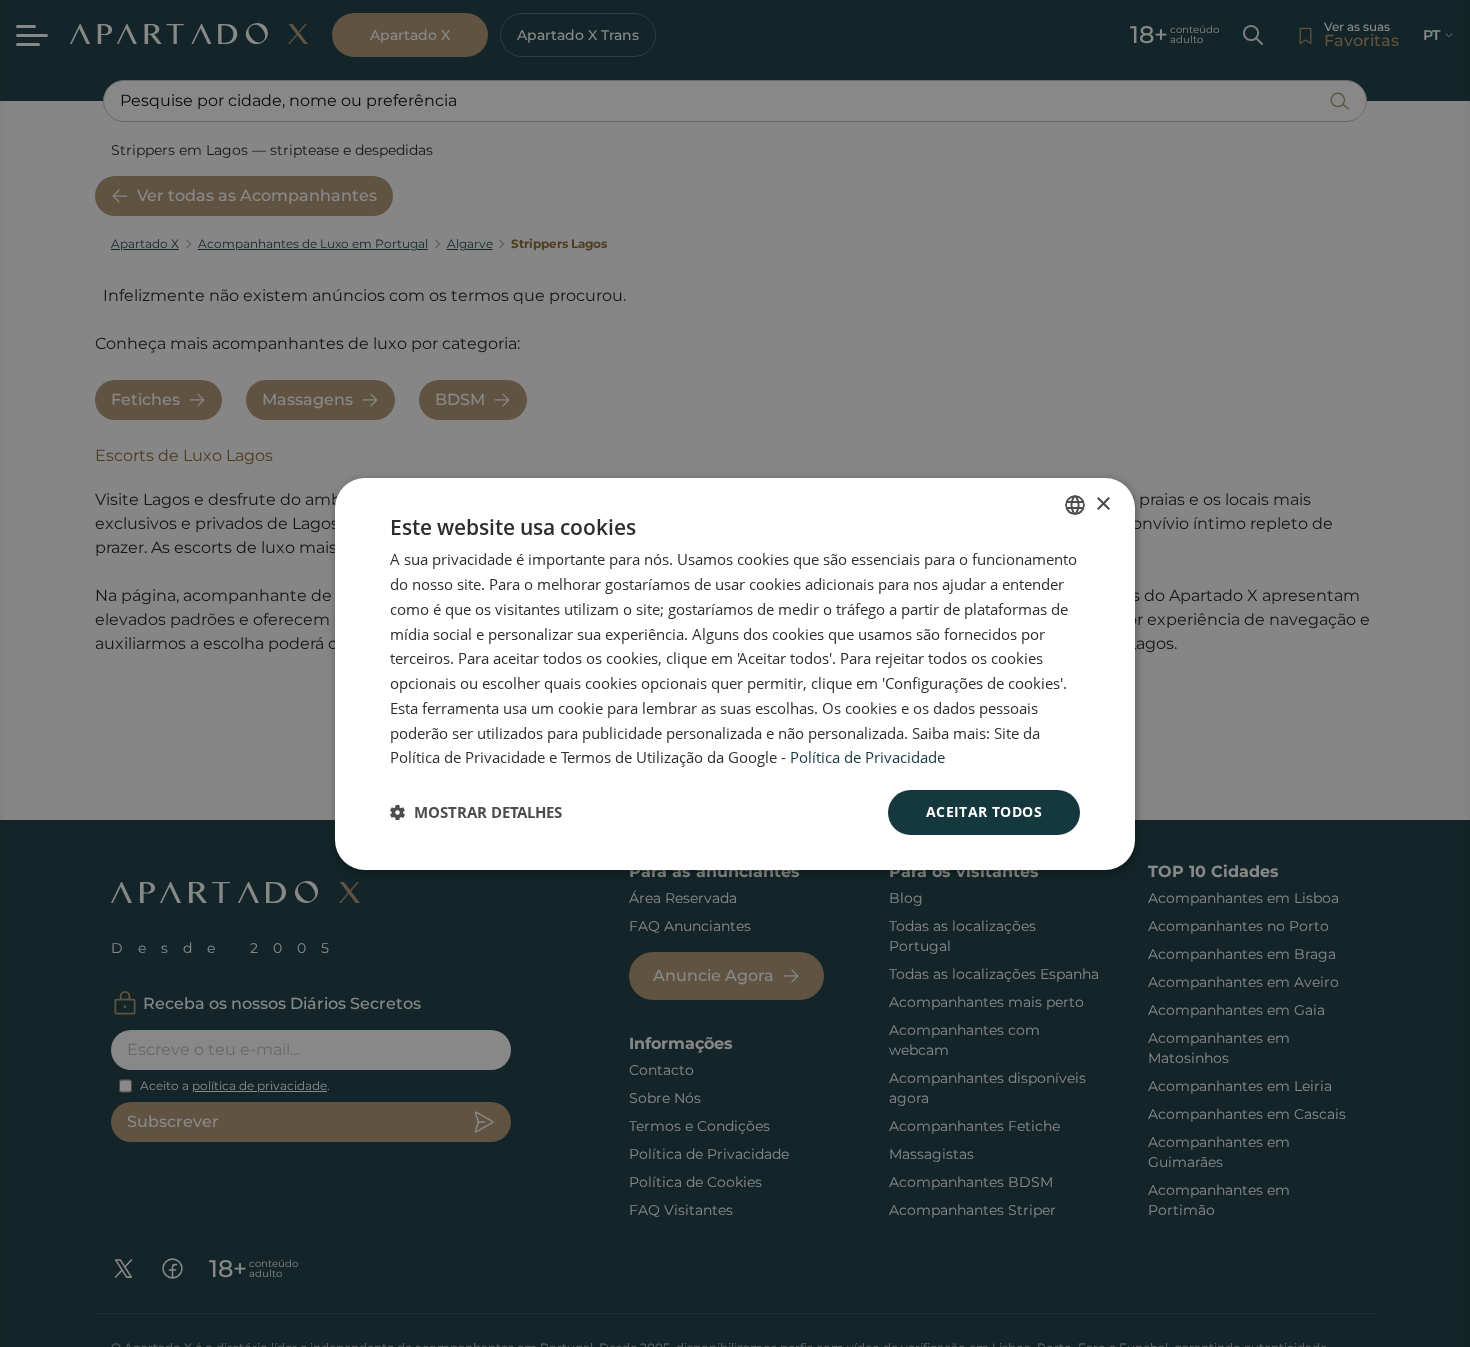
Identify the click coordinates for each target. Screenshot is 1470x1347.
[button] (476, 812)
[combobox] (1075, 505)
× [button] (1102, 503)
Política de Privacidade (867, 757)
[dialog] (735, 674)
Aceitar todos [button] (984, 811)
